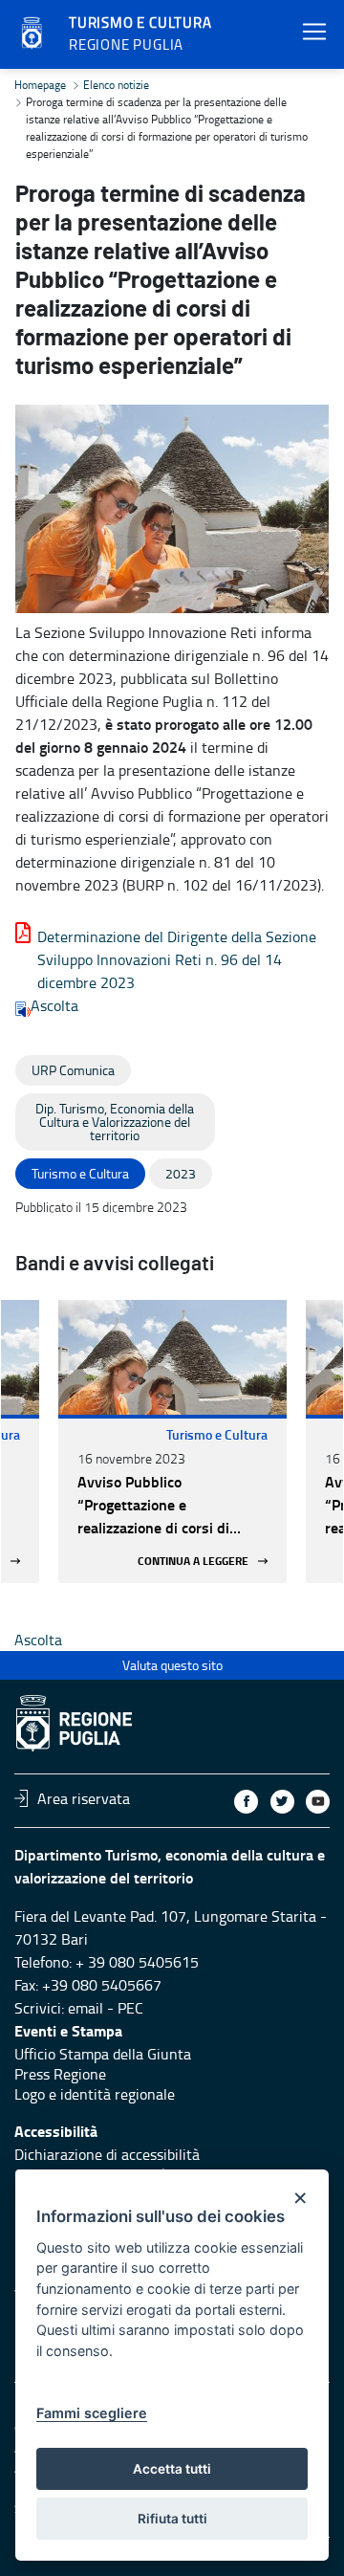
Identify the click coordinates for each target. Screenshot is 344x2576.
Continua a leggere (193, 1561)
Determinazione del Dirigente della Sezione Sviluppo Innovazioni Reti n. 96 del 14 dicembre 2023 (177, 959)
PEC (130, 2008)
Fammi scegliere (92, 2413)
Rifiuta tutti (172, 2519)
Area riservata (84, 1798)
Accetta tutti (172, 2469)
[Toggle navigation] (314, 32)
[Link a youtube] (318, 1802)
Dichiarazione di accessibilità (107, 2154)
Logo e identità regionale (95, 2094)
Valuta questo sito (172, 1665)
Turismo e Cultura (217, 1434)
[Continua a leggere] (172, 1357)
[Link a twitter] (282, 1802)
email (86, 2008)
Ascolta (54, 1005)
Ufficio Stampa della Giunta (103, 2054)
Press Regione (60, 2074)
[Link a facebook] (246, 1802)
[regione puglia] (33, 33)
